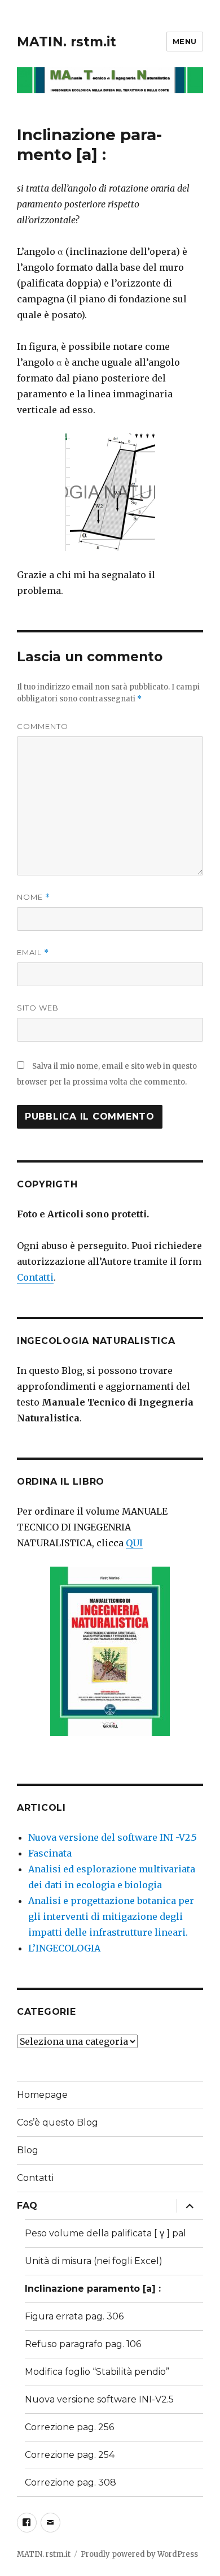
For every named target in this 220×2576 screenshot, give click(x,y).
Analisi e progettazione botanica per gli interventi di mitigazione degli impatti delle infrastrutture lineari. (111, 1916)
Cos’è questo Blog (58, 2122)
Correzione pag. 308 (71, 2482)
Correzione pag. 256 (69, 2427)
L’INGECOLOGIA (64, 1948)
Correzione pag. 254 (70, 2455)
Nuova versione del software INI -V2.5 (113, 1837)
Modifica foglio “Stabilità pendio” (97, 2372)
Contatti (35, 1277)
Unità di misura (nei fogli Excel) (94, 2261)
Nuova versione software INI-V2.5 (99, 2399)
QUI (134, 1543)
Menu (185, 41)
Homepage (42, 2095)
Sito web (38, 1008)
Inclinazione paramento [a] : (93, 2289)
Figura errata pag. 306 (74, 2316)
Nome (34, 897)
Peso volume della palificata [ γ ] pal (105, 2233)
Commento (43, 726)
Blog (28, 2150)
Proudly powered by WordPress (139, 2554)
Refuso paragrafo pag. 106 (83, 2344)
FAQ (27, 2206)
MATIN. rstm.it (67, 42)
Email (33, 953)
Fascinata (50, 1853)
